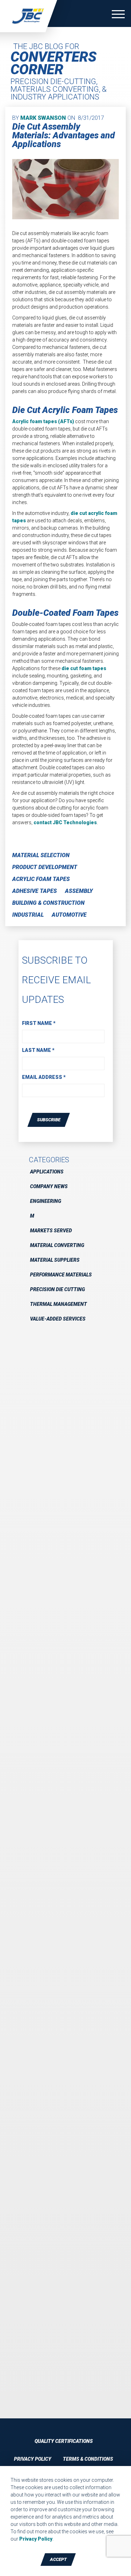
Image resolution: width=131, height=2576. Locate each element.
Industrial (28, 915)
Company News (49, 1186)
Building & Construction (48, 903)
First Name (39, 1023)
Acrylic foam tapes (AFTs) (43, 421)
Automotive (69, 915)
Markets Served (51, 1231)
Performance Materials (61, 1275)
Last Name (38, 1050)
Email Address (44, 1077)
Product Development (45, 867)
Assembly (79, 891)
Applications (47, 1172)
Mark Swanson (43, 118)
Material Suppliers (55, 1260)
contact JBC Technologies (65, 822)
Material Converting (57, 1245)
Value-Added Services (58, 1319)
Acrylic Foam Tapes (41, 879)
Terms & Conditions (88, 2459)
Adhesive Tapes (35, 891)
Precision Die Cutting (57, 1289)
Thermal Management (59, 1304)
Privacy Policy (33, 2459)
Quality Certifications (64, 2441)
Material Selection (41, 855)
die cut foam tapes (84, 668)
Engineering (46, 1201)
